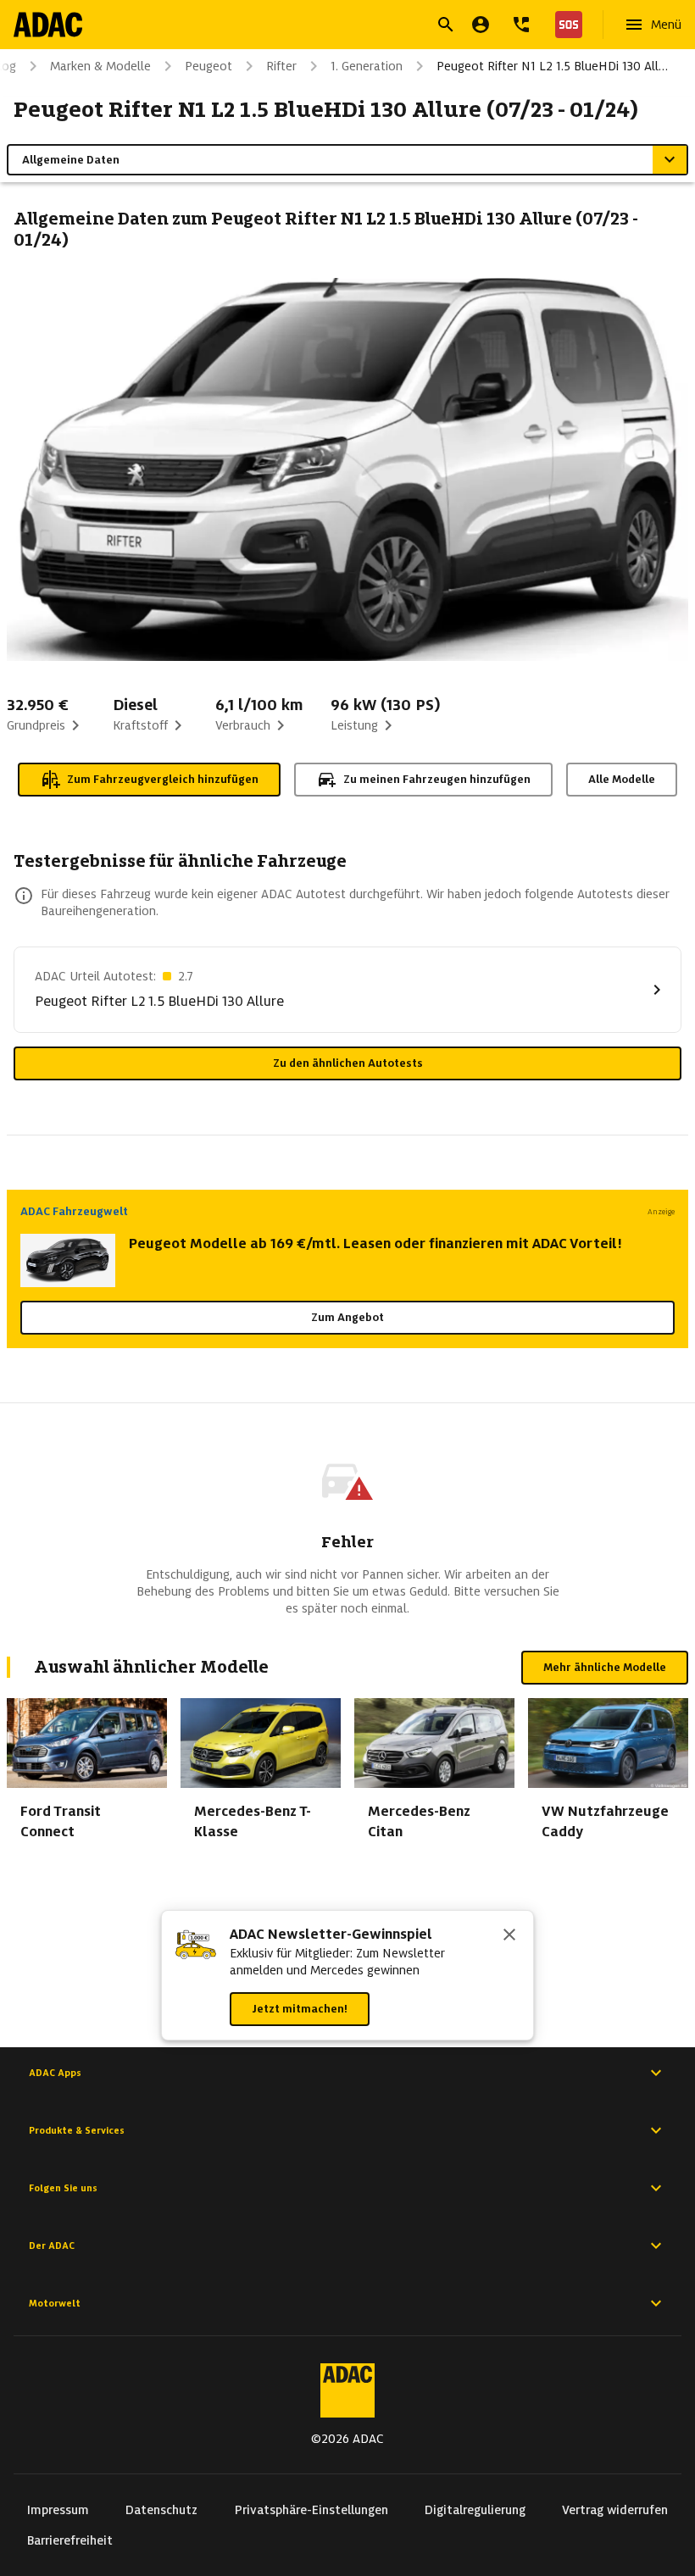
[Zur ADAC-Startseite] (48, 25)
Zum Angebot (347, 1317)
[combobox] (327, 27)
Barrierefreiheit (70, 2540)
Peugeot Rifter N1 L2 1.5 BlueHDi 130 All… (552, 66)
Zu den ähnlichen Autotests (348, 1063)
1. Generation (367, 66)
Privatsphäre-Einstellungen (311, 2510)
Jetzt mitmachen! (300, 2009)
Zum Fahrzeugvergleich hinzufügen (163, 779)
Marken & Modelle (100, 66)
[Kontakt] (521, 25)
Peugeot (208, 66)
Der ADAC (52, 2246)
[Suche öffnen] (446, 25)
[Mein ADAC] (481, 25)
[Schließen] (509, 1936)
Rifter (281, 66)
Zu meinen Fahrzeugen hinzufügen (437, 779)
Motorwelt (55, 2303)
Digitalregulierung (475, 2510)
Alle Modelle (622, 779)
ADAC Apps (55, 2073)
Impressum (58, 2510)
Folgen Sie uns (63, 2188)
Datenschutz (161, 2510)
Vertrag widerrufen (615, 2510)
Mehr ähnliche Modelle (605, 1667)
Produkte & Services (77, 2130)
